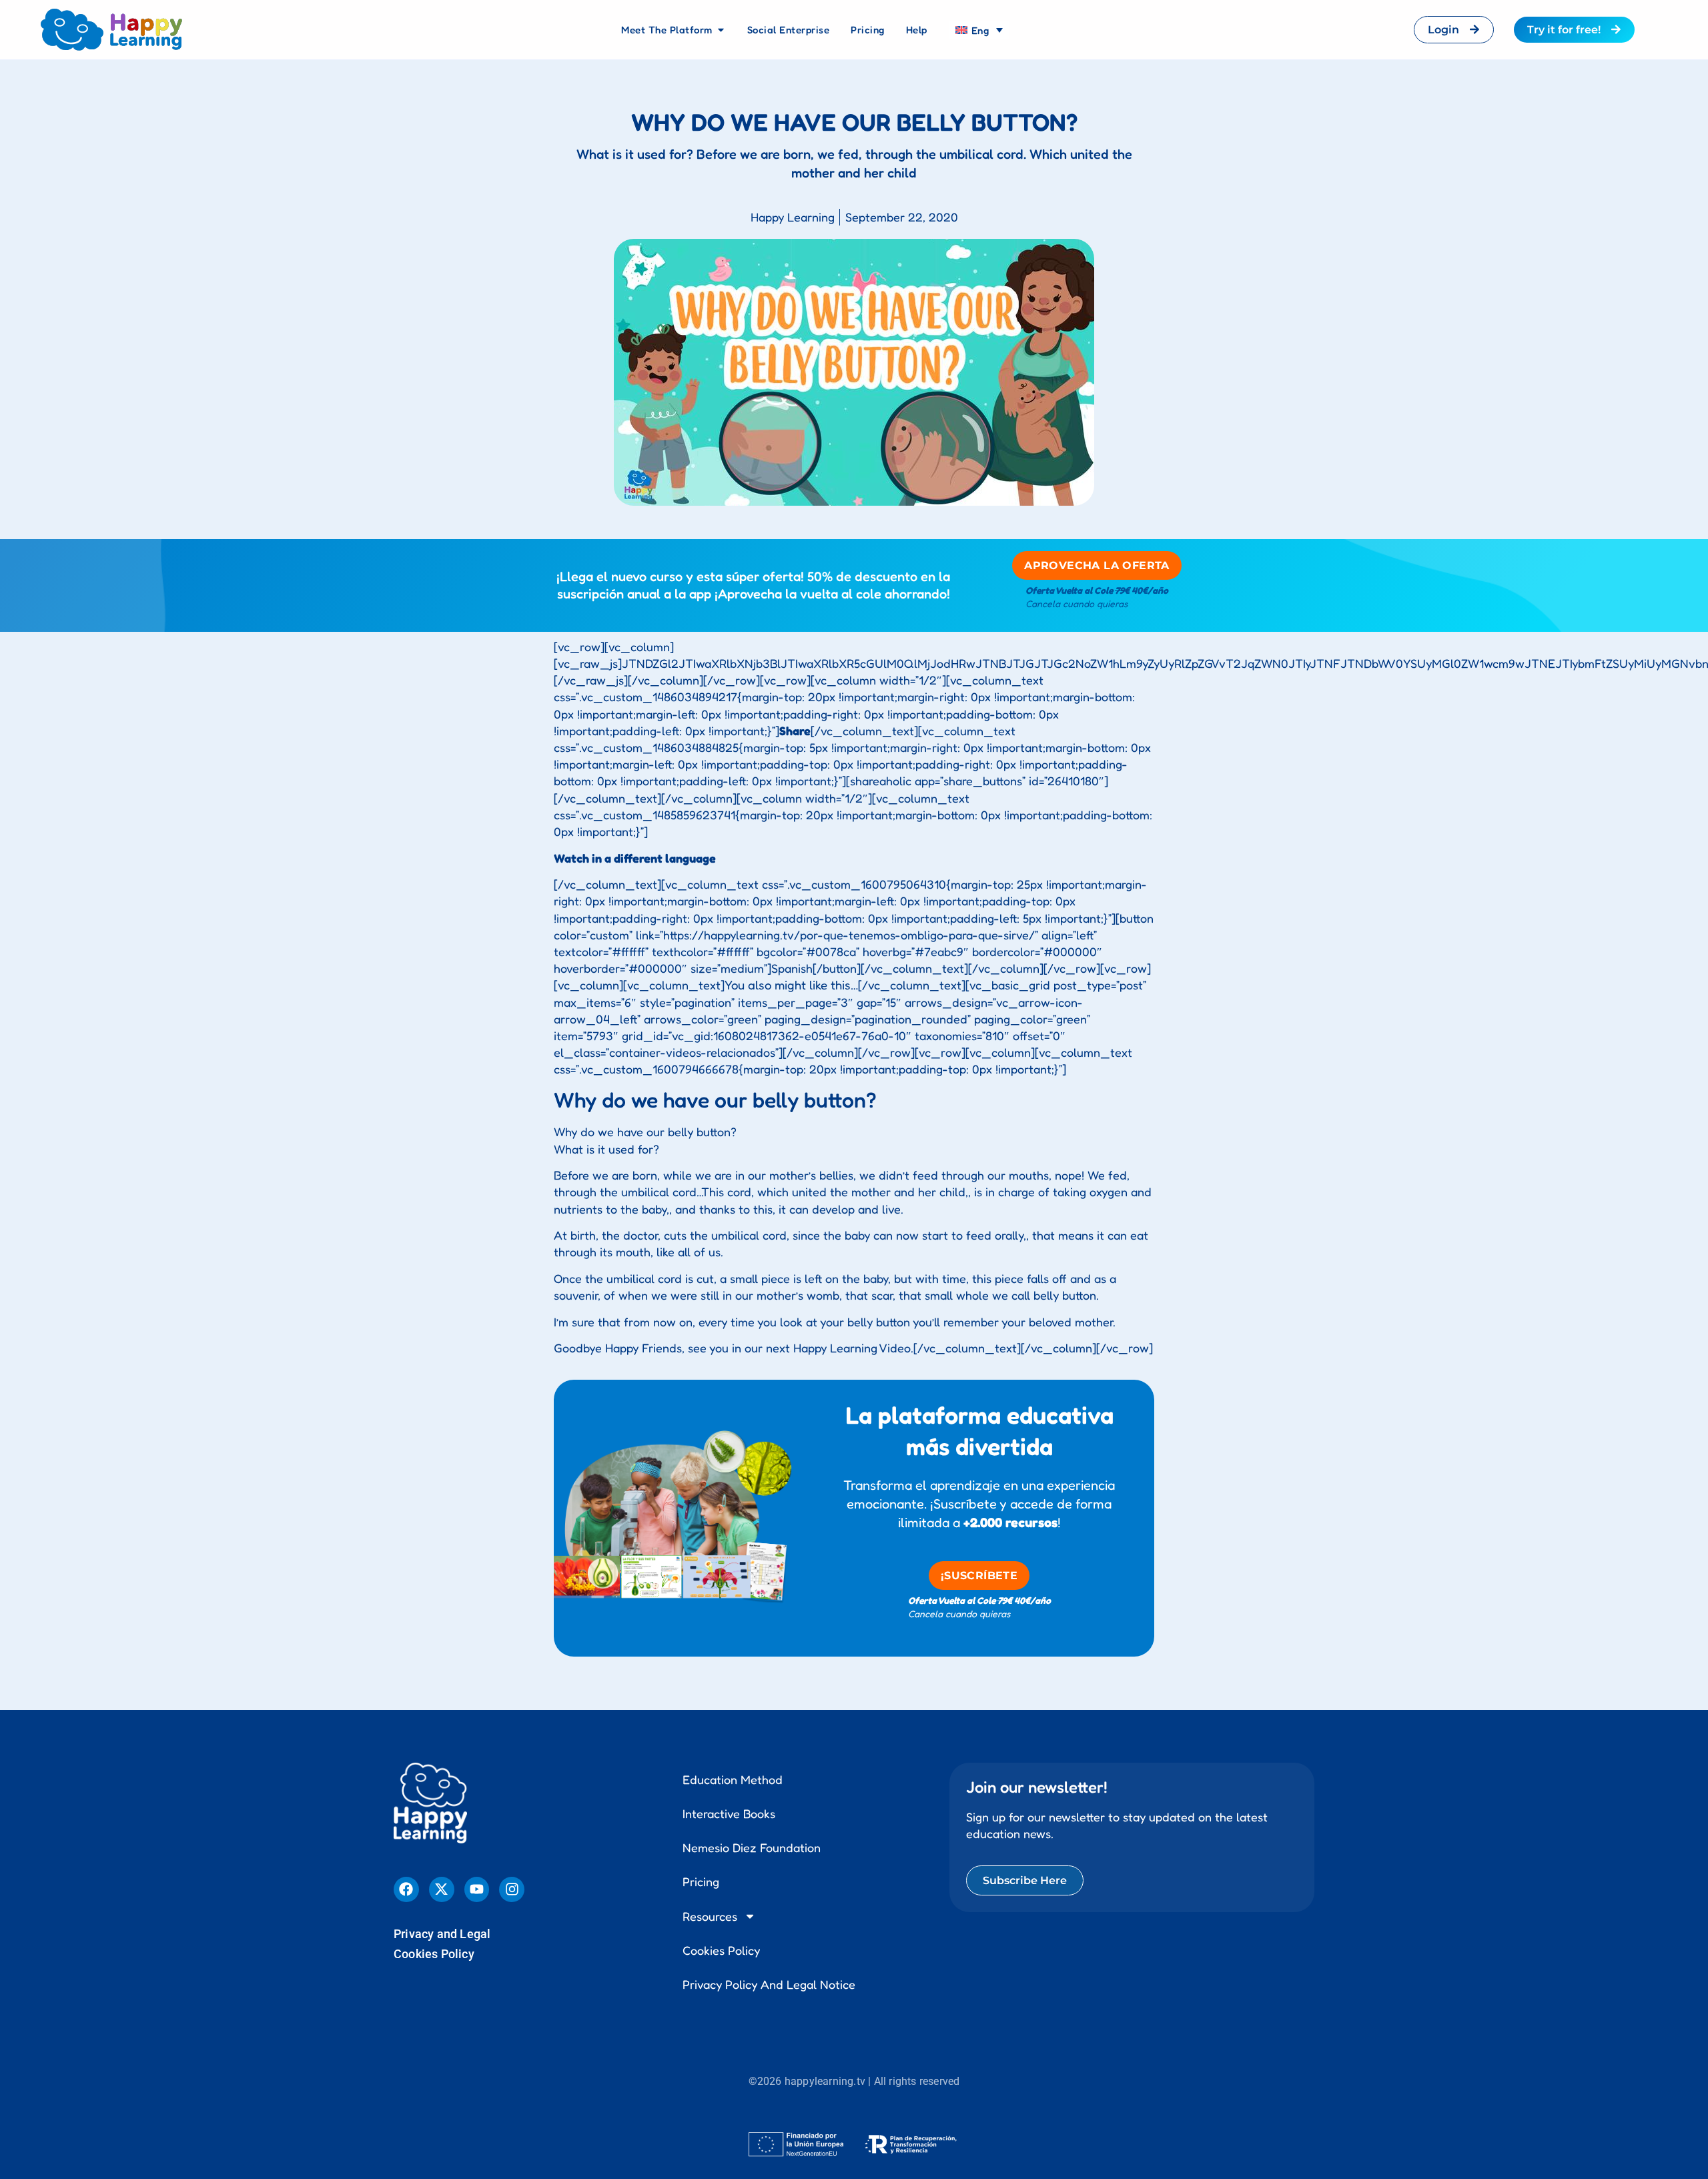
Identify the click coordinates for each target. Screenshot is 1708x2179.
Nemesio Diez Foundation (752, 1847)
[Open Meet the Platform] (721, 30)
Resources (710, 1916)
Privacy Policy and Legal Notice (769, 1984)
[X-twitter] (442, 1889)
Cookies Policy (434, 1954)
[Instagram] (512, 1889)
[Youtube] (477, 1889)
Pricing (701, 1881)
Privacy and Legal (442, 1934)
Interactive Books (729, 1813)
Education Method (733, 1779)
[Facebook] (406, 1889)
